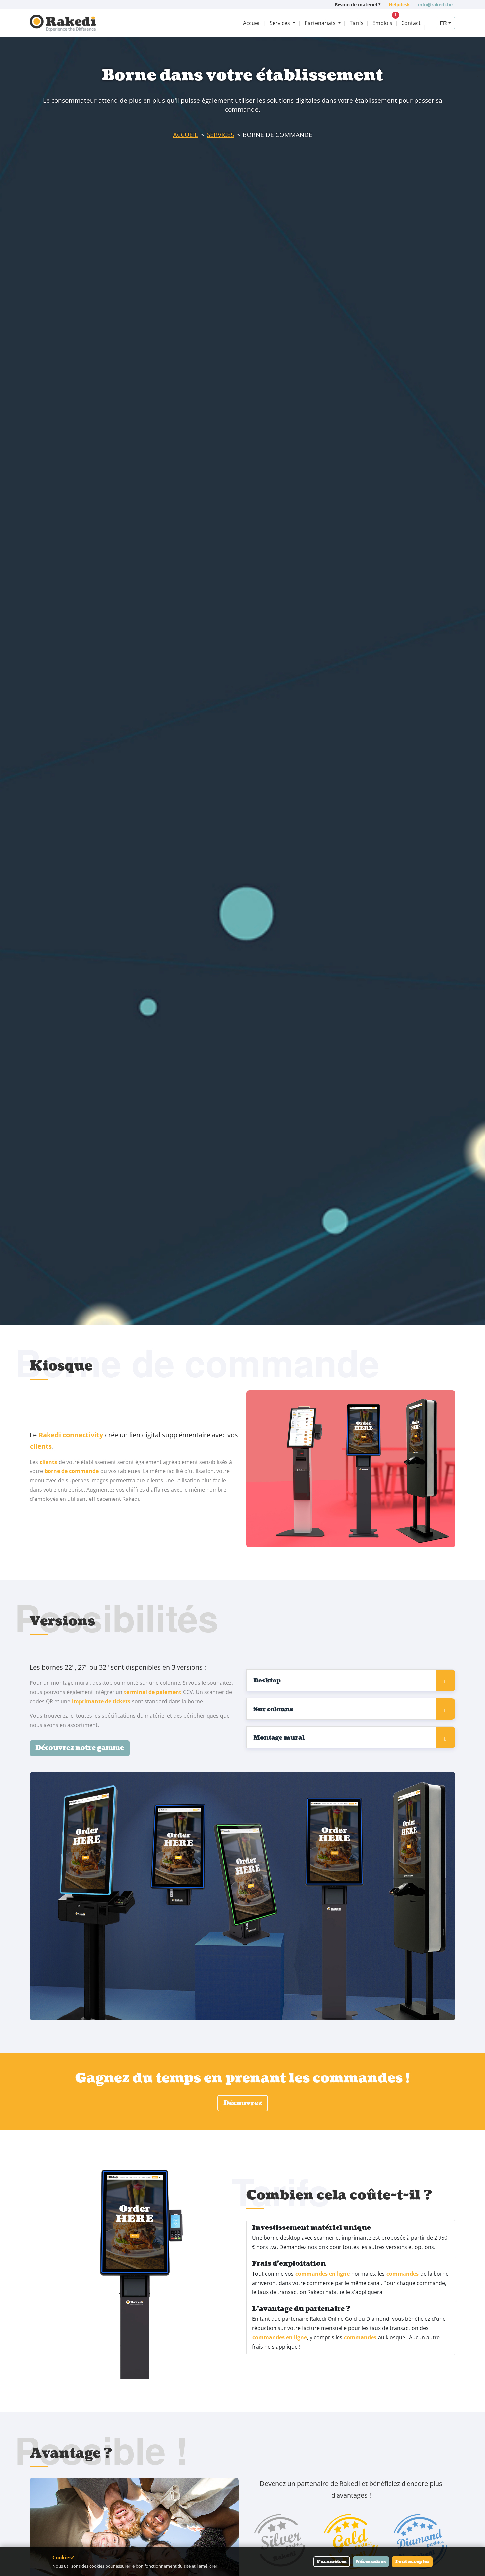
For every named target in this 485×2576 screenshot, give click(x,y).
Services (220, 135)
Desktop (267, 1681)
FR (443, 23)
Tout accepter (412, 2562)
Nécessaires (371, 2562)
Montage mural (279, 1738)
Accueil (185, 135)
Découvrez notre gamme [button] (80, 1748)
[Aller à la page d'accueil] (63, 23)
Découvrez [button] (243, 2103)
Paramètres (332, 2562)
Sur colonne (273, 1709)
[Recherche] (430, 23)
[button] (283, 23)
